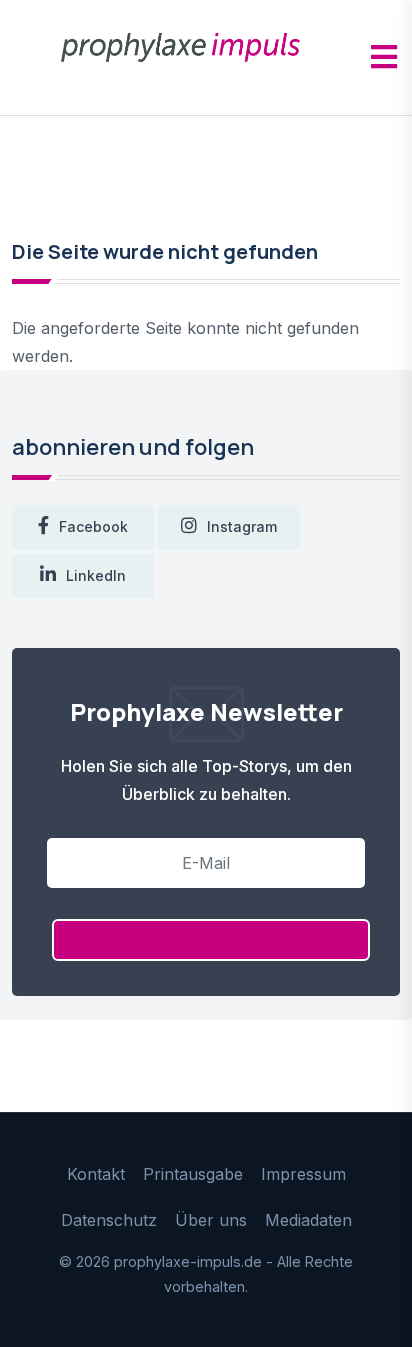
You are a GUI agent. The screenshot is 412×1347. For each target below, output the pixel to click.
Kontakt (96, 1174)
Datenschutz (109, 1220)
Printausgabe (193, 1174)
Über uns (211, 1220)
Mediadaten (308, 1220)
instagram (242, 526)
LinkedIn (96, 575)
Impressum (303, 1174)
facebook (93, 526)
